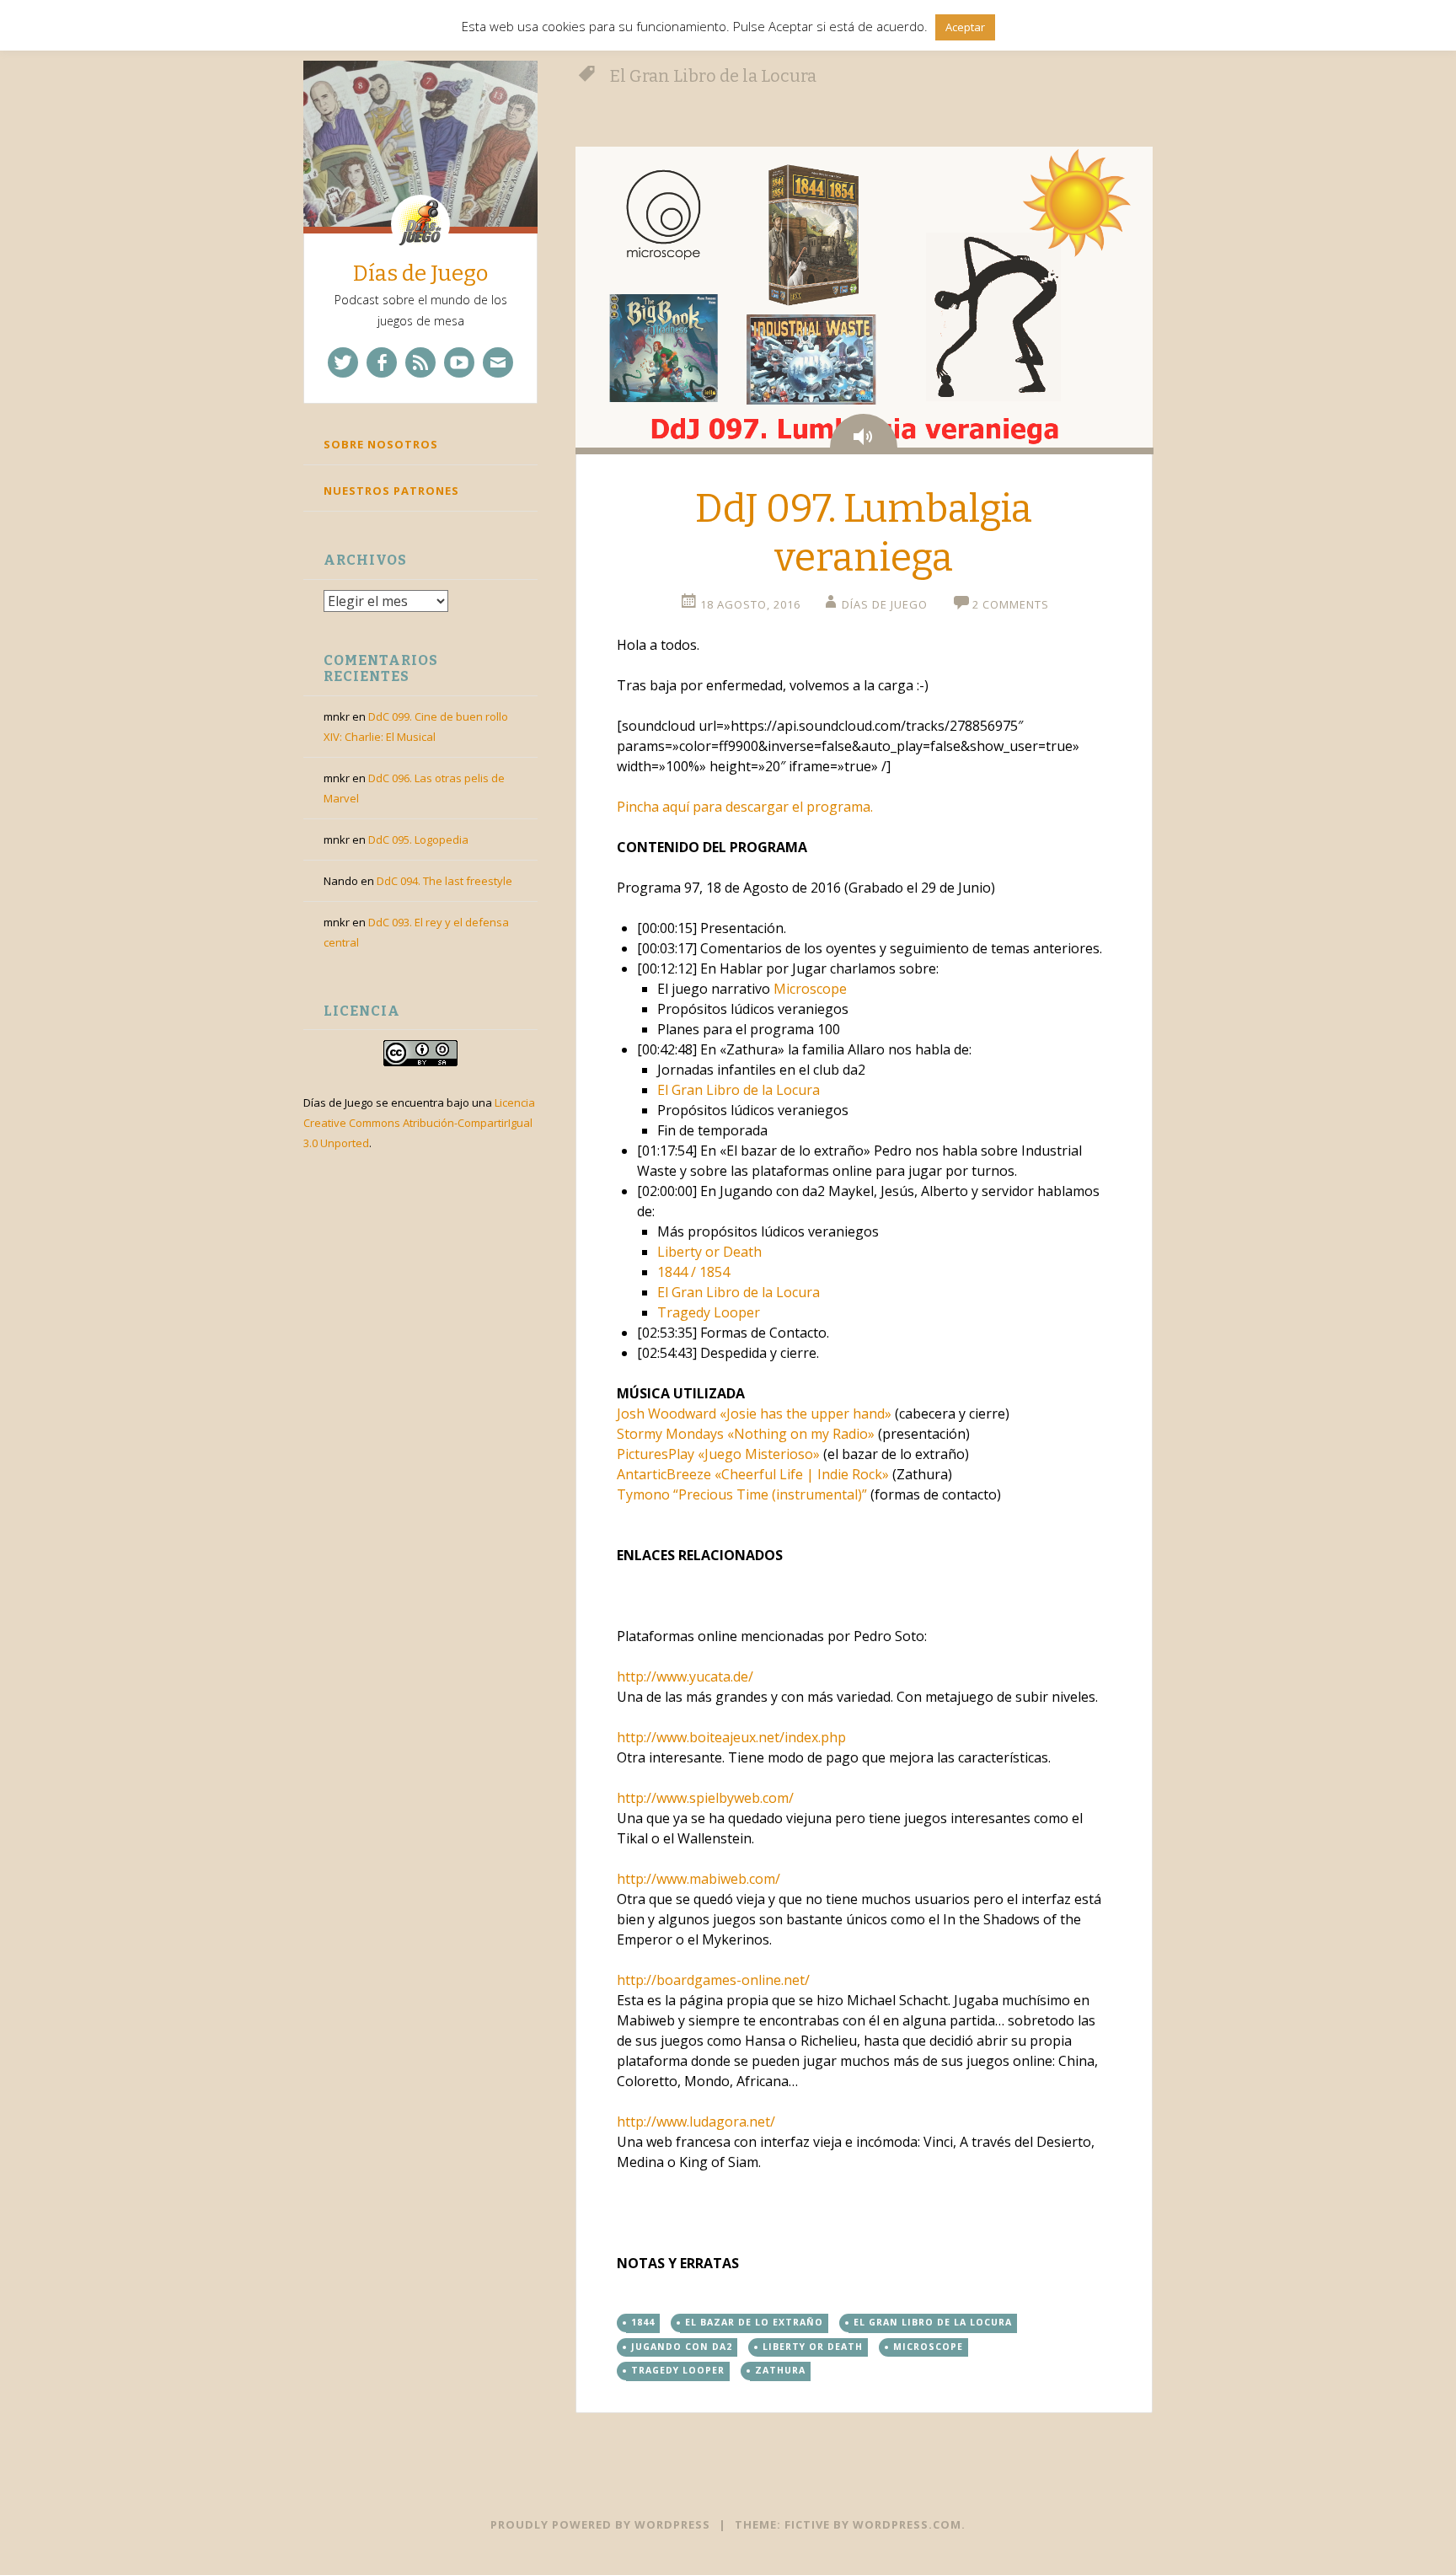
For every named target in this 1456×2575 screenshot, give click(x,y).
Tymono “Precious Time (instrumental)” (742, 1494)
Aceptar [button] (965, 27)
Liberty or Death (709, 1252)
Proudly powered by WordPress (600, 2524)
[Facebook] (382, 362)
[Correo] (498, 362)
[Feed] (420, 362)
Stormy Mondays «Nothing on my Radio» (746, 1434)
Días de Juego (420, 274)
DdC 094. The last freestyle (444, 881)
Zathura (780, 2370)
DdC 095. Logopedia (418, 840)
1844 (643, 2322)
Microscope (810, 989)
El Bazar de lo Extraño (754, 2322)
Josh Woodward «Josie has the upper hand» (754, 1414)
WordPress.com (907, 2524)
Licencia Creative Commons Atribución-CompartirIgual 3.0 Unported (419, 1123)
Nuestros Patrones (391, 491)
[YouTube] (459, 362)
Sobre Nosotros (381, 444)
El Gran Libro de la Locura (739, 1090)
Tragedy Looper (709, 1312)
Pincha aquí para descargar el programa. (745, 807)
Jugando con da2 (682, 2347)
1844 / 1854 (693, 1272)
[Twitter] (343, 362)
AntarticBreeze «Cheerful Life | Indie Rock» (753, 1474)
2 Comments (1011, 604)
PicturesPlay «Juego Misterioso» (718, 1454)
